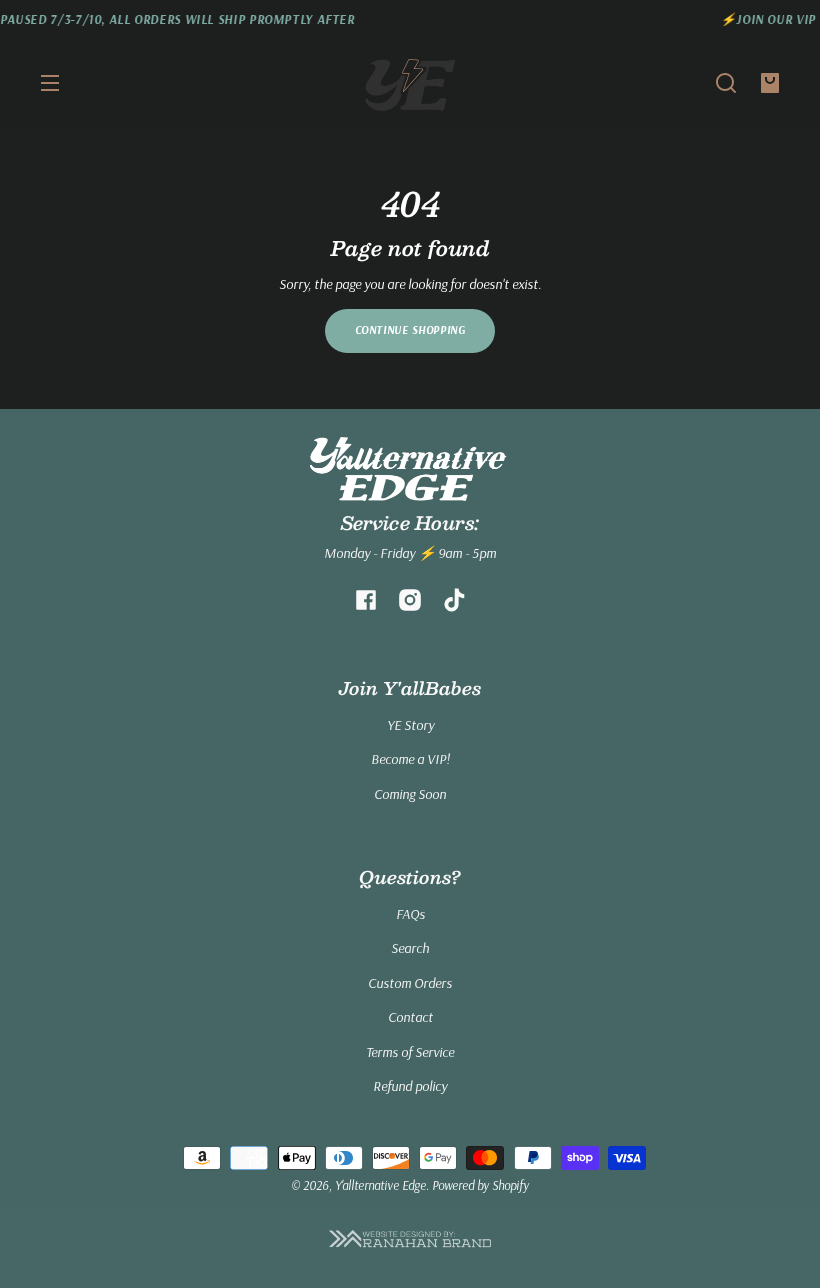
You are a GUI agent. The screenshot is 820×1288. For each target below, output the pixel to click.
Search (410, 948)
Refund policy (410, 1086)
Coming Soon (410, 794)
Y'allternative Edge (380, 1185)
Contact (410, 1017)
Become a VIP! (410, 759)
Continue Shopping (410, 330)
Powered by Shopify (480, 1185)
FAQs (410, 914)
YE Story (410, 725)
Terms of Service (410, 1052)
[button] (726, 83)
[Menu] (50, 83)
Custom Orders (410, 983)
